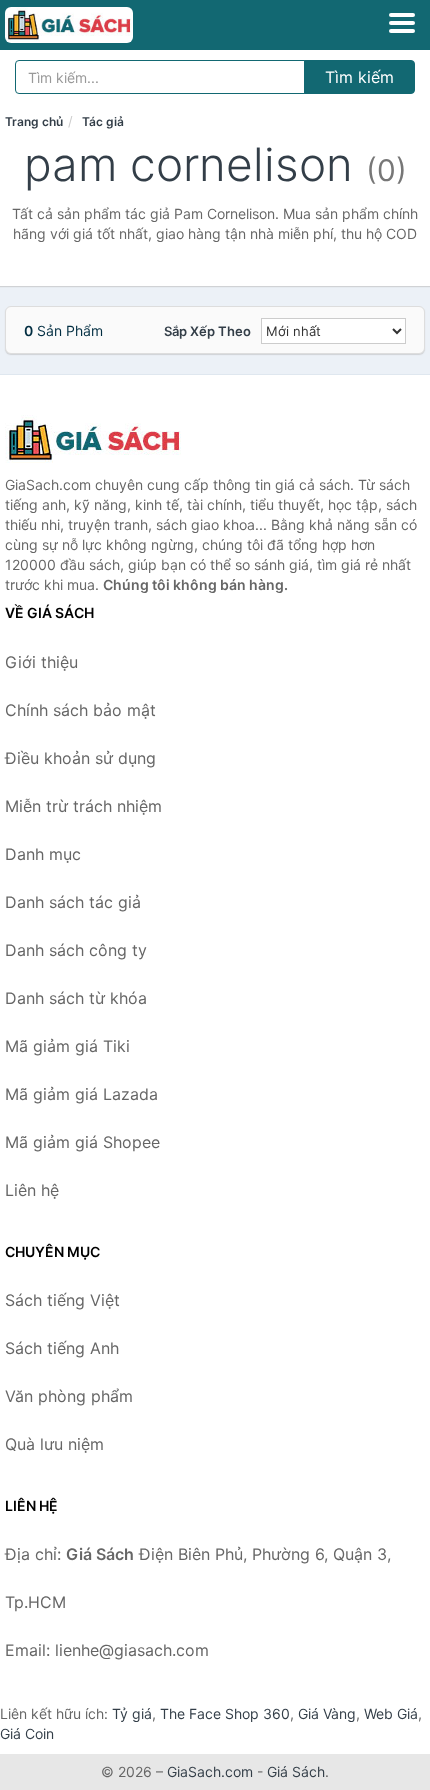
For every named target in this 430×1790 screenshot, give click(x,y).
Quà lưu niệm (54, 1444)
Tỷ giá (132, 1713)
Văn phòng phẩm (69, 1396)
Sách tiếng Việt (62, 1300)
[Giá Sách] (105, 440)
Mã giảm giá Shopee (82, 1142)
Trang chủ (34, 121)
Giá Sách (296, 1771)
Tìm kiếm (359, 77)
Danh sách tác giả (73, 902)
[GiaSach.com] (94, 25)
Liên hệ (32, 1190)
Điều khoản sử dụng (80, 758)
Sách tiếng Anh (62, 1348)
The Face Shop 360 (225, 1713)
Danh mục (43, 854)
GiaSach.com (210, 1771)
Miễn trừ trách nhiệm (83, 806)
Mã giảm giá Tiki (67, 1046)
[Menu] (402, 23)
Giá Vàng (327, 1713)
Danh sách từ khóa (76, 998)
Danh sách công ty (76, 950)
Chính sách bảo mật (80, 710)
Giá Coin (27, 1733)
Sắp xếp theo (207, 331)
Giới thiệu (41, 662)
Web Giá (391, 1713)
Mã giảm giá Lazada (81, 1094)
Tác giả (103, 121)
